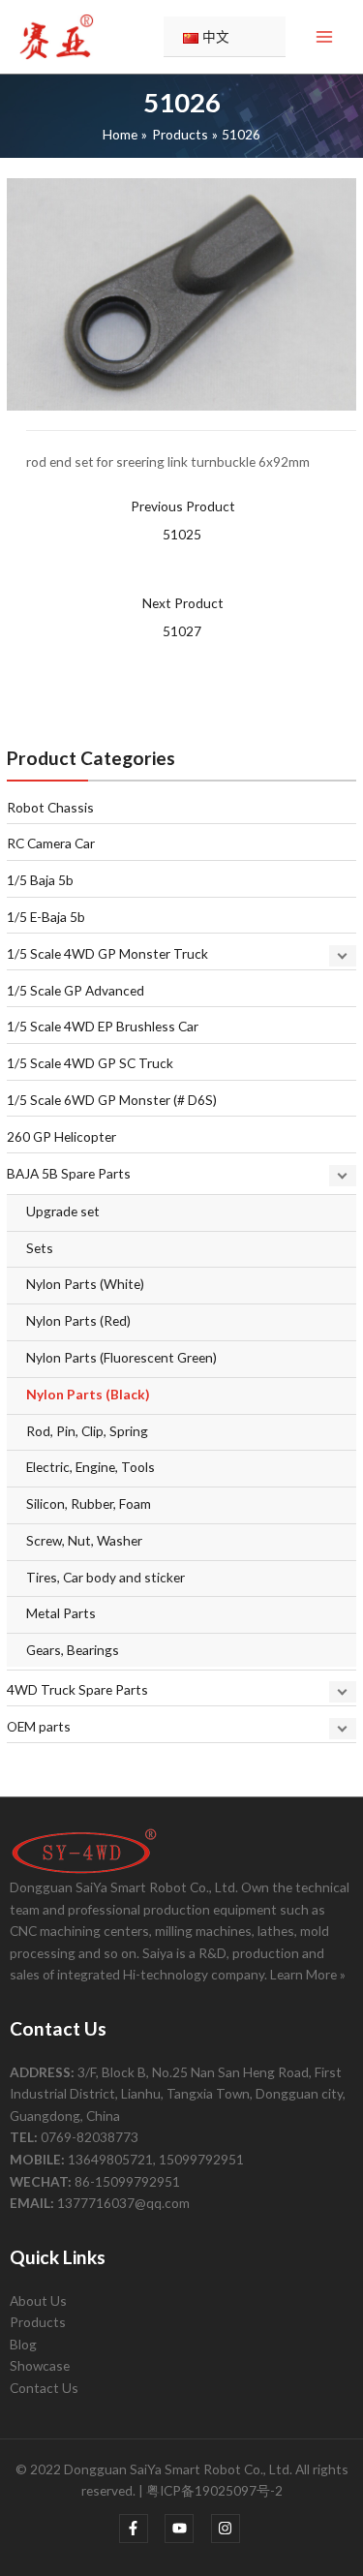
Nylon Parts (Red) (78, 1320)
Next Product (183, 617)
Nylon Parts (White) (85, 1284)
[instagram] (228, 2529)
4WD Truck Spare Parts (77, 1689)
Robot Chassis (50, 807)
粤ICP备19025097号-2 (214, 2490)
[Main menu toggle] (325, 37)
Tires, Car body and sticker (106, 1577)
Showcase (40, 2365)
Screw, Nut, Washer (84, 1540)
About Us (38, 2300)
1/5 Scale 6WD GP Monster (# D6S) (112, 1100)
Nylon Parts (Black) (88, 1394)
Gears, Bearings (73, 1650)
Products (38, 2322)
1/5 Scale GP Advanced (76, 990)
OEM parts (39, 1726)
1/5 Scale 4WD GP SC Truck (90, 1063)
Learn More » (308, 1974)
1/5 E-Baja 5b (46, 917)
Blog (23, 2344)
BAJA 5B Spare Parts (69, 1173)
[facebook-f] (141, 2529)
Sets (40, 1248)
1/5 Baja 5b (40, 880)
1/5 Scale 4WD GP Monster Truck (107, 953)
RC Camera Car (51, 843)
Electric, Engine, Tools (91, 1467)
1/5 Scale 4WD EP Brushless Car (103, 1026)
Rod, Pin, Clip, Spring (87, 1431)
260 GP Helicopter (61, 1136)
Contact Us (44, 2388)
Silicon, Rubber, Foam (89, 1503)
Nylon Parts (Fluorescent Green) (121, 1357)
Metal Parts (61, 1613)
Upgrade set (63, 1211)
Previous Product (183, 520)
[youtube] (186, 2529)
